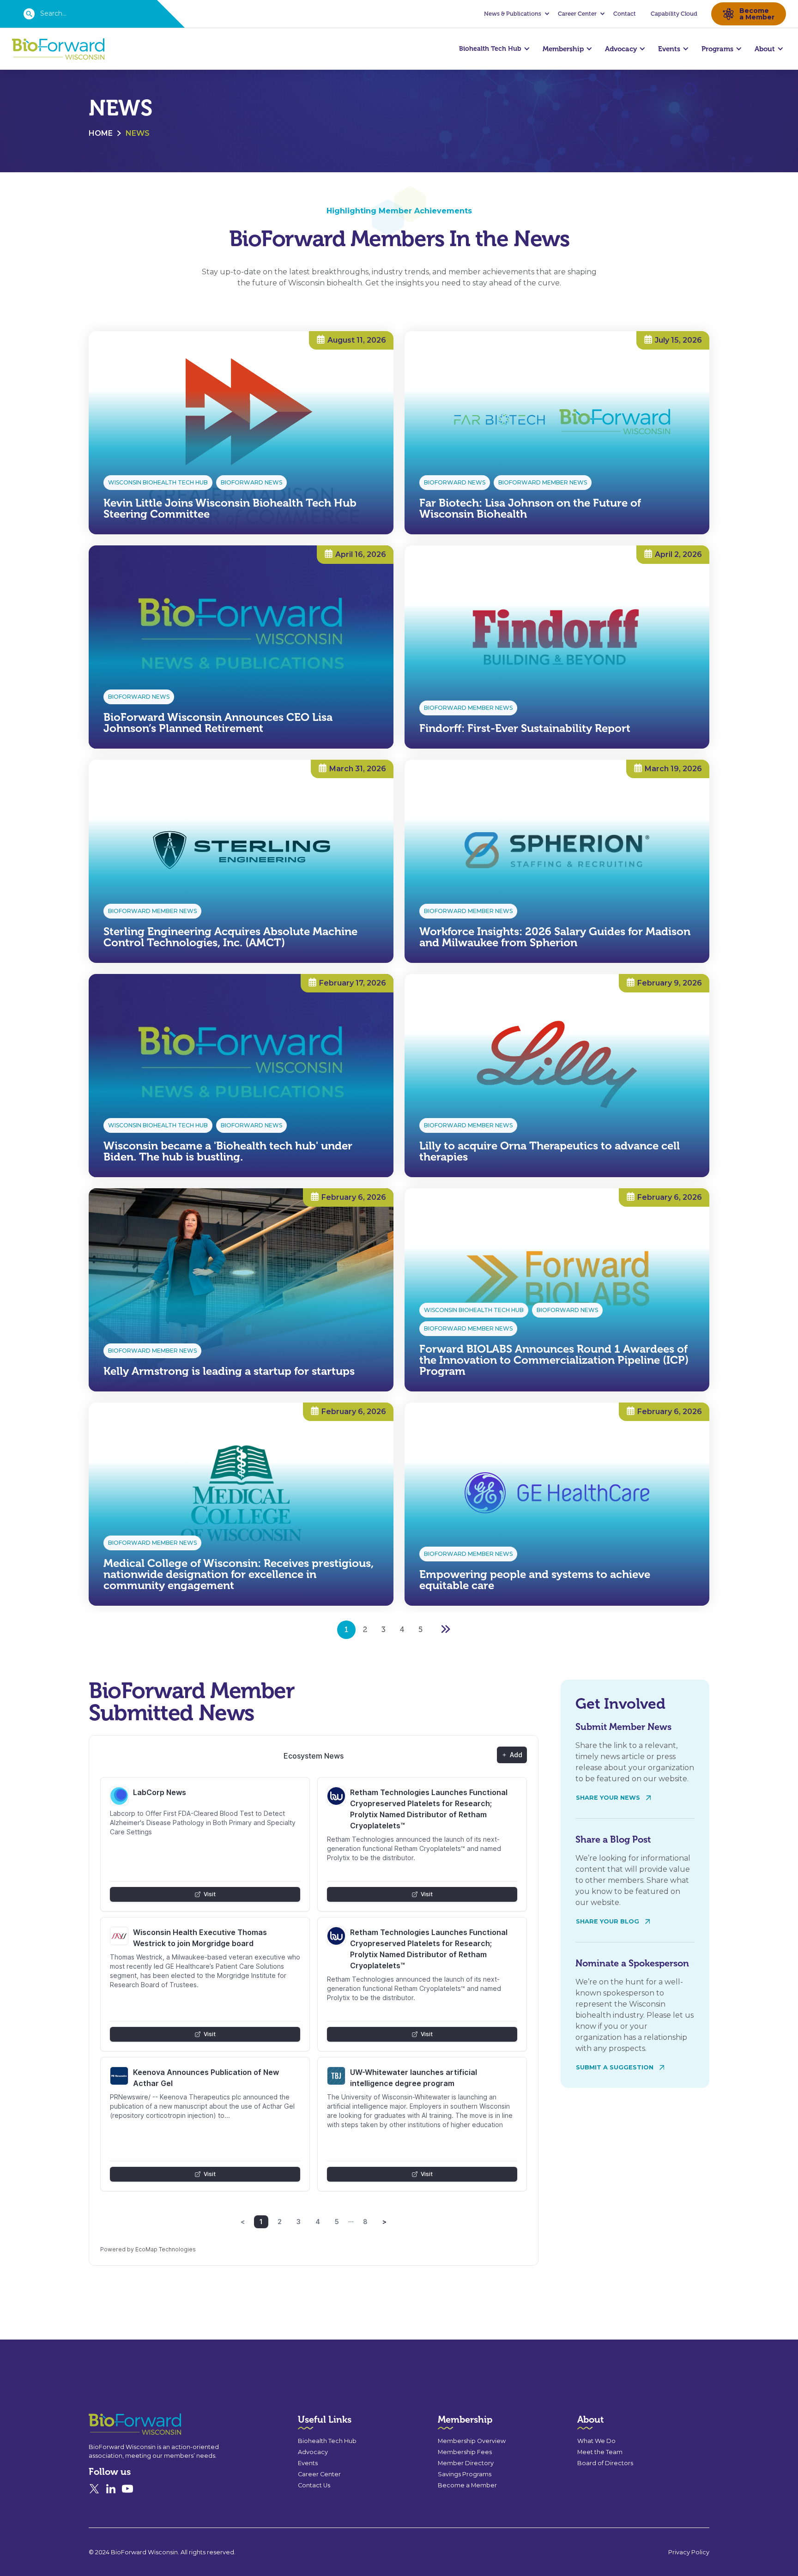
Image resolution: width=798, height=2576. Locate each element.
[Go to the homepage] (118, 2424)
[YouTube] (127, 2489)
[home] (58, 49)
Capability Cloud (674, 14)
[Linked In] (111, 2489)
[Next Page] (445, 1630)
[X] (94, 2489)
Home (101, 133)
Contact (625, 14)
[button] (515, 14)
